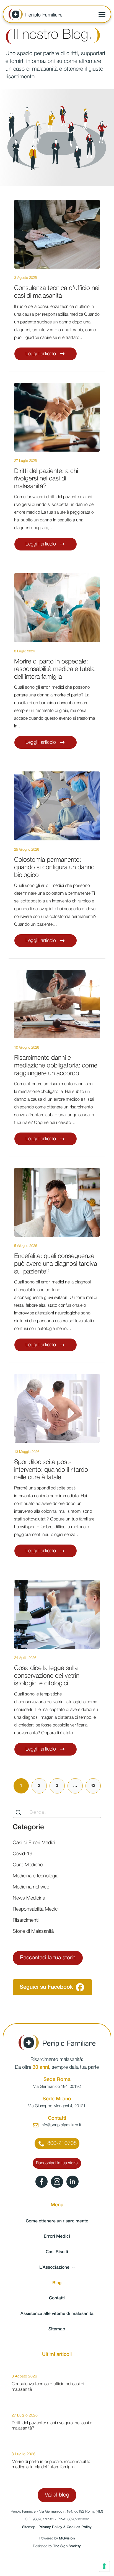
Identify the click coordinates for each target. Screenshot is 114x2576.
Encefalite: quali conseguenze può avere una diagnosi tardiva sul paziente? (56, 1264)
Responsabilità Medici (36, 1909)
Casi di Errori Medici (34, 1843)
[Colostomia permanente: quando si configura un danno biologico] (57, 806)
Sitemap (57, 2329)
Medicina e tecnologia (36, 1876)
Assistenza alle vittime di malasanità (57, 2314)
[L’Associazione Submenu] (75, 2268)
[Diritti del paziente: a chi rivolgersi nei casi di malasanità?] (57, 417)
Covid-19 (23, 1854)
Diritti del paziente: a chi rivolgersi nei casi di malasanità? (46, 479)
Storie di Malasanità (33, 1931)
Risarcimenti (26, 1920)
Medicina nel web (31, 1887)
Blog (57, 2283)
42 (93, 1786)
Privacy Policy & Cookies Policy (65, 2527)
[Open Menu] (102, 14)
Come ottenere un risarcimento (57, 2221)
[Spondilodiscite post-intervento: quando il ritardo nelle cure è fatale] (57, 1408)
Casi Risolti (57, 2252)
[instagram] (57, 2182)
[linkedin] (72, 2182)
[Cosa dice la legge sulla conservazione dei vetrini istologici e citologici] (57, 1614)
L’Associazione (54, 2268)
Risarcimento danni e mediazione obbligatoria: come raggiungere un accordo (56, 1066)
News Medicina (29, 1898)
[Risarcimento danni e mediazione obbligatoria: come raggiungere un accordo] (57, 1004)
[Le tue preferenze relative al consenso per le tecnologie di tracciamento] (104, 2566)
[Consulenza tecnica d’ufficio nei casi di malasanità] (57, 234)
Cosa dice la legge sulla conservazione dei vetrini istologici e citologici (47, 1676)
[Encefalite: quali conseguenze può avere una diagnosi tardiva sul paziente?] (57, 1202)
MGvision (67, 2538)
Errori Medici (57, 2237)
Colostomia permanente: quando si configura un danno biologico (54, 868)
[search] (19, 1813)
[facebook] (42, 2182)
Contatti (57, 2298)
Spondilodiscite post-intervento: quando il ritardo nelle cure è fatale (51, 1470)
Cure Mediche (28, 1865)
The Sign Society (67, 2546)
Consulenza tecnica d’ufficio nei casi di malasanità (57, 292)
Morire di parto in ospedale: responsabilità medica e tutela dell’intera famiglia (54, 669)
